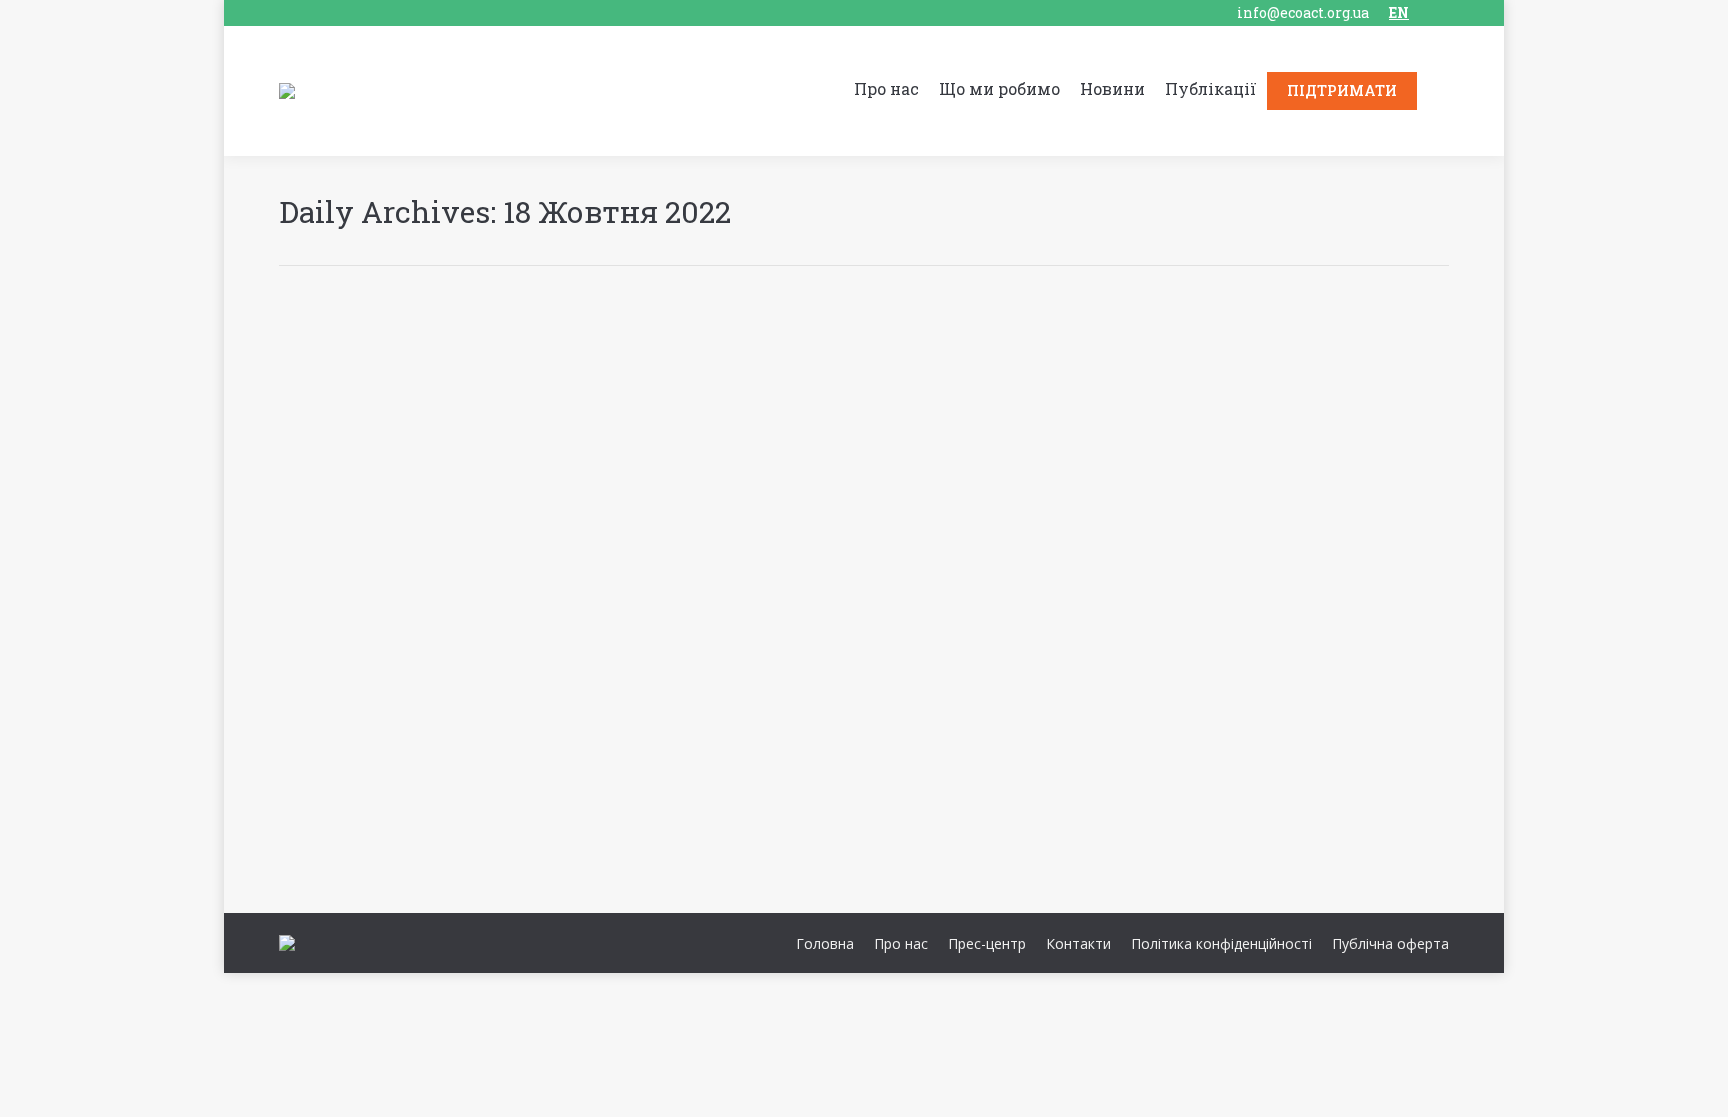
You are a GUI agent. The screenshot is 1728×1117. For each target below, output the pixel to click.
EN (1399, 12)
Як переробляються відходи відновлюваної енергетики (582, 765)
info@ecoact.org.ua (1303, 12)
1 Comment (465, 798)
